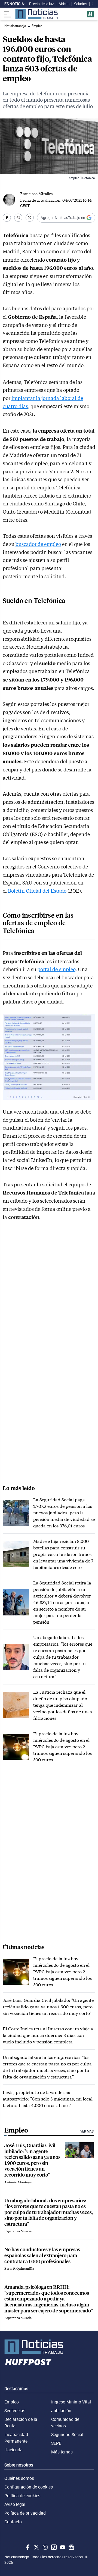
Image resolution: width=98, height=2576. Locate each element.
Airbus (64, 4)
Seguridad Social (67, 2434)
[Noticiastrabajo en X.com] (36, 2547)
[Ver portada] (36, 14)
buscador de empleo (38, 544)
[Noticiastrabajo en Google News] (71, 2547)
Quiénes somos (19, 2478)
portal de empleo (56, 969)
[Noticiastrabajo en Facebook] (27, 2547)
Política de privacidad (25, 2513)
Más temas (62, 2452)
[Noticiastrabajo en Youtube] (62, 2547)
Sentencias (15, 2411)
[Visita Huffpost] (90, 14)
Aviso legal (15, 2504)
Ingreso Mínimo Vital (71, 2402)
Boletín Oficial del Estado (37, 891)
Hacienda (13, 2450)
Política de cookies (22, 2496)
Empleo (12, 2402)
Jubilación (61, 2411)
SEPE (56, 2443)
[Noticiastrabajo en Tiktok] (53, 2547)
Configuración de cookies (29, 2487)
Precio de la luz (42, 4)
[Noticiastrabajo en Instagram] (45, 2547)
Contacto (13, 2522)
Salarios (81, 4)
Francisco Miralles (36, 194)
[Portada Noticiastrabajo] (49, 2347)
